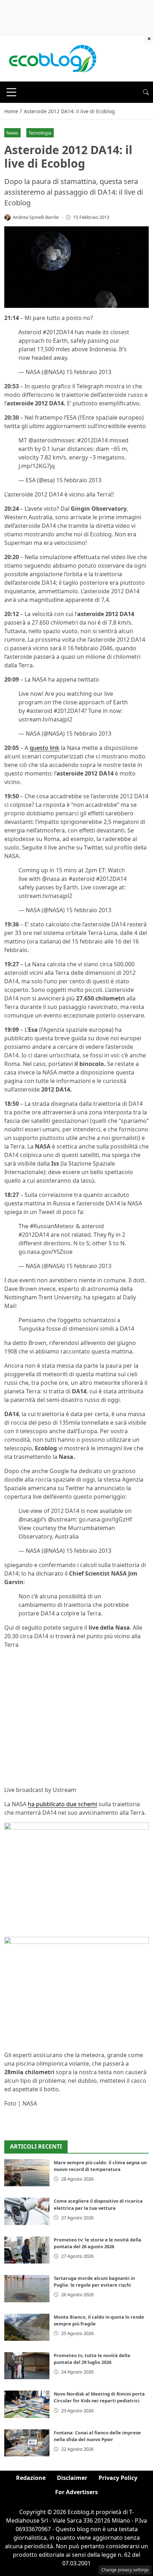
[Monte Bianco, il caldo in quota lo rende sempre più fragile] (27, 2327)
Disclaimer (72, 2478)
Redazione (31, 2478)
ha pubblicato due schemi (62, 1804)
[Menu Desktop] (11, 92)
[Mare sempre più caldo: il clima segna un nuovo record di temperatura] (27, 2173)
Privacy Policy (118, 2478)
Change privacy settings (125, 2570)
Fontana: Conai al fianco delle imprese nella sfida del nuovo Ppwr (97, 2436)
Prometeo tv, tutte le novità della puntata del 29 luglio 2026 (92, 2359)
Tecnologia (40, 133)
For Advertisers (76, 2492)
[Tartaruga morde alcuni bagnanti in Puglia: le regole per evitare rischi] (27, 2288)
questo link (44, 748)
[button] (146, 92)
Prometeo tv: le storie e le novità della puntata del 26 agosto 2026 (97, 2243)
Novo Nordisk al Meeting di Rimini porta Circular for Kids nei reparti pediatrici (99, 2397)
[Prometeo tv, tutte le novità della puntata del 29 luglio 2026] (27, 2366)
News (12, 133)
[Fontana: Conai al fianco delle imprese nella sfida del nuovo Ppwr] (27, 2443)
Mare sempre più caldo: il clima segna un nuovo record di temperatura (100, 2166)
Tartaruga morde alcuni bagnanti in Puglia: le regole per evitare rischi (94, 2281)
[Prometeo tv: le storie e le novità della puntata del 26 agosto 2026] (27, 2250)
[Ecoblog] (52, 58)
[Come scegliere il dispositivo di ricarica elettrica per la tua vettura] (27, 2211)
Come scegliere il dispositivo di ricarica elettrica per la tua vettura (98, 2204)
